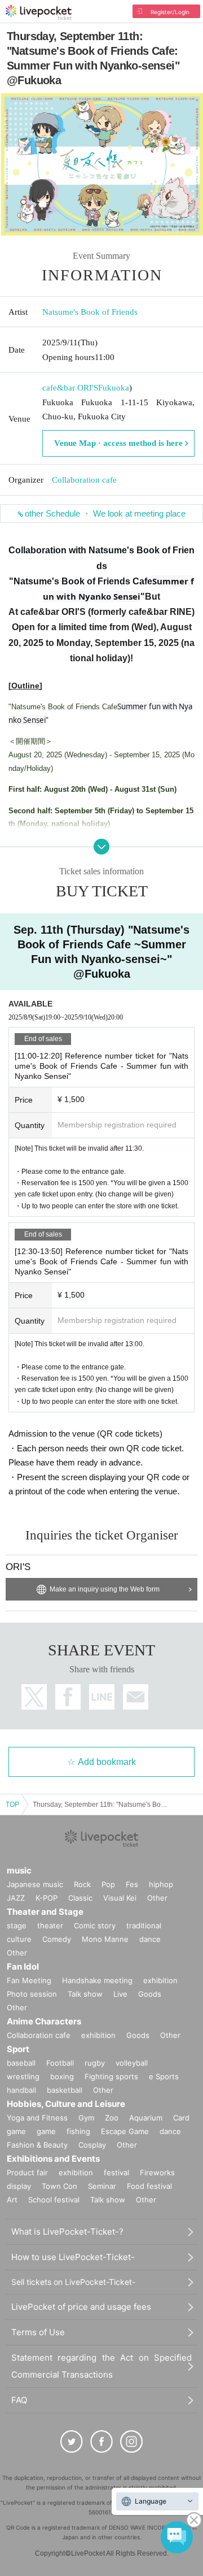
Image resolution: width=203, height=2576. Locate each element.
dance (150, 1939)
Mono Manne (105, 1939)
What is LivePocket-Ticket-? (67, 2232)
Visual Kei (120, 1898)
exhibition (160, 1980)
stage (17, 1926)
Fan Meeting (29, 1980)
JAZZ (16, 1898)
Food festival (149, 2186)
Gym (86, 2118)
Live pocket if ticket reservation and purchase (39, 12)
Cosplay (92, 2145)
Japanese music (35, 1884)
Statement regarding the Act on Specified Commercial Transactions (101, 2366)
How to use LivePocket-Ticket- (73, 2257)
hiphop (161, 1884)
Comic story (95, 1926)
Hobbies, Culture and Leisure (66, 2104)
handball (21, 2090)
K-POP (47, 1898)
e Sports (164, 2076)
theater (50, 1926)
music (19, 1870)
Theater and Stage (45, 1912)
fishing (78, 2131)
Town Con (59, 2186)
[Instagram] (131, 2441)
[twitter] (72, 2441)
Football (60, 2063)
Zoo (112, 2118)
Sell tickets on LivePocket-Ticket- (73, 2282)
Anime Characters (44, 2021)
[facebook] (101, 2441)
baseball (21, 2063)
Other (157, 1898)
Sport (18, 2049)
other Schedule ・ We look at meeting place (105, 513)
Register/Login (170, 12)
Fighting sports (111, 2076)
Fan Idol (23, 1966)
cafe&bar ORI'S (70, 388)
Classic (80, 1898)
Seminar (102, 2186)
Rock (82, 1884)
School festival (54, 2200)
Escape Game (125, 2131)
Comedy (57, 1939)
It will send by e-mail (136, 1697)
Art (12, 2200)
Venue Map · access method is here (118, 443)
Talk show (85, 1994)
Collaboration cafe (84, 480)
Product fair (27, 2172)
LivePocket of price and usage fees (81, 2307)
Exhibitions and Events (53, 2159)
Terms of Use (38, 2332)
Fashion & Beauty (37, 2145)
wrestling (23, 2076)
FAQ (19, 2400)
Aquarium (146, 2118)
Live (120, 1994)
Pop (108, 1884)
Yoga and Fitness (37, 2118)
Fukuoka (114, 388)
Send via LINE (102, 1697)
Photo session (32, 1994)
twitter (34, 1697)
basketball (65, 2090)
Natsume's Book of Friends (90, 312)
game (46, 2131)
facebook (68, 1697)
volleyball (132, 2063)
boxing (62, 2076)
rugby (95, 2063)
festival (116, 2172)
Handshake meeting (97, 1980)
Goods (150, 1994)
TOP (12, 1805)
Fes (132, 1884)
